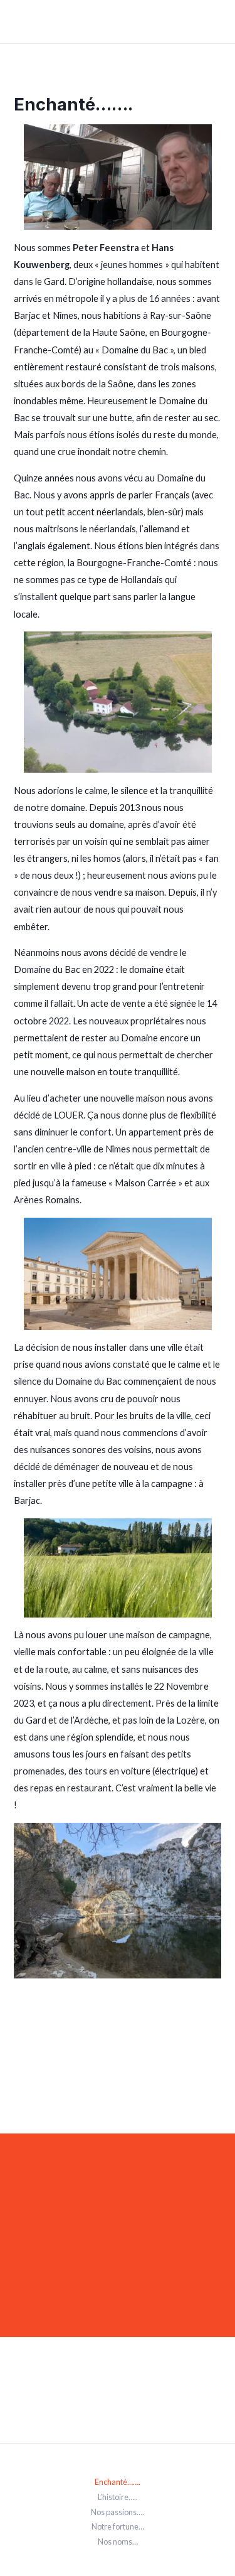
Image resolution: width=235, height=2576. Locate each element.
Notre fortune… (118, 2526)
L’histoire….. (118, 2497)
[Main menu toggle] (214, 22)
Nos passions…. (118, 2512)
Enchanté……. (118, 2482)
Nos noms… (118, 2541)
